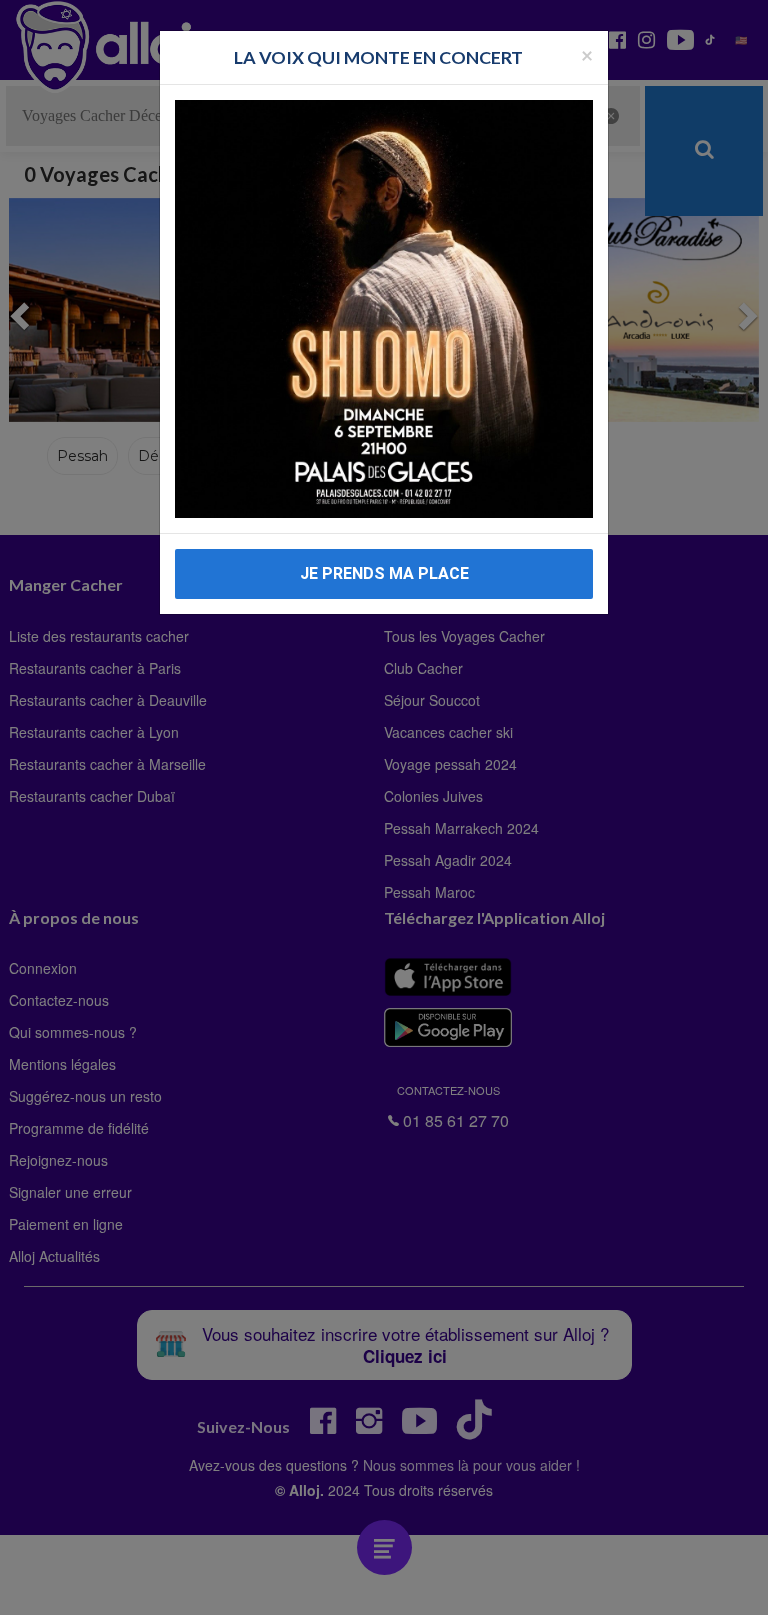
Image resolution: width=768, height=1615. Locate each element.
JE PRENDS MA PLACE (384, 573)
